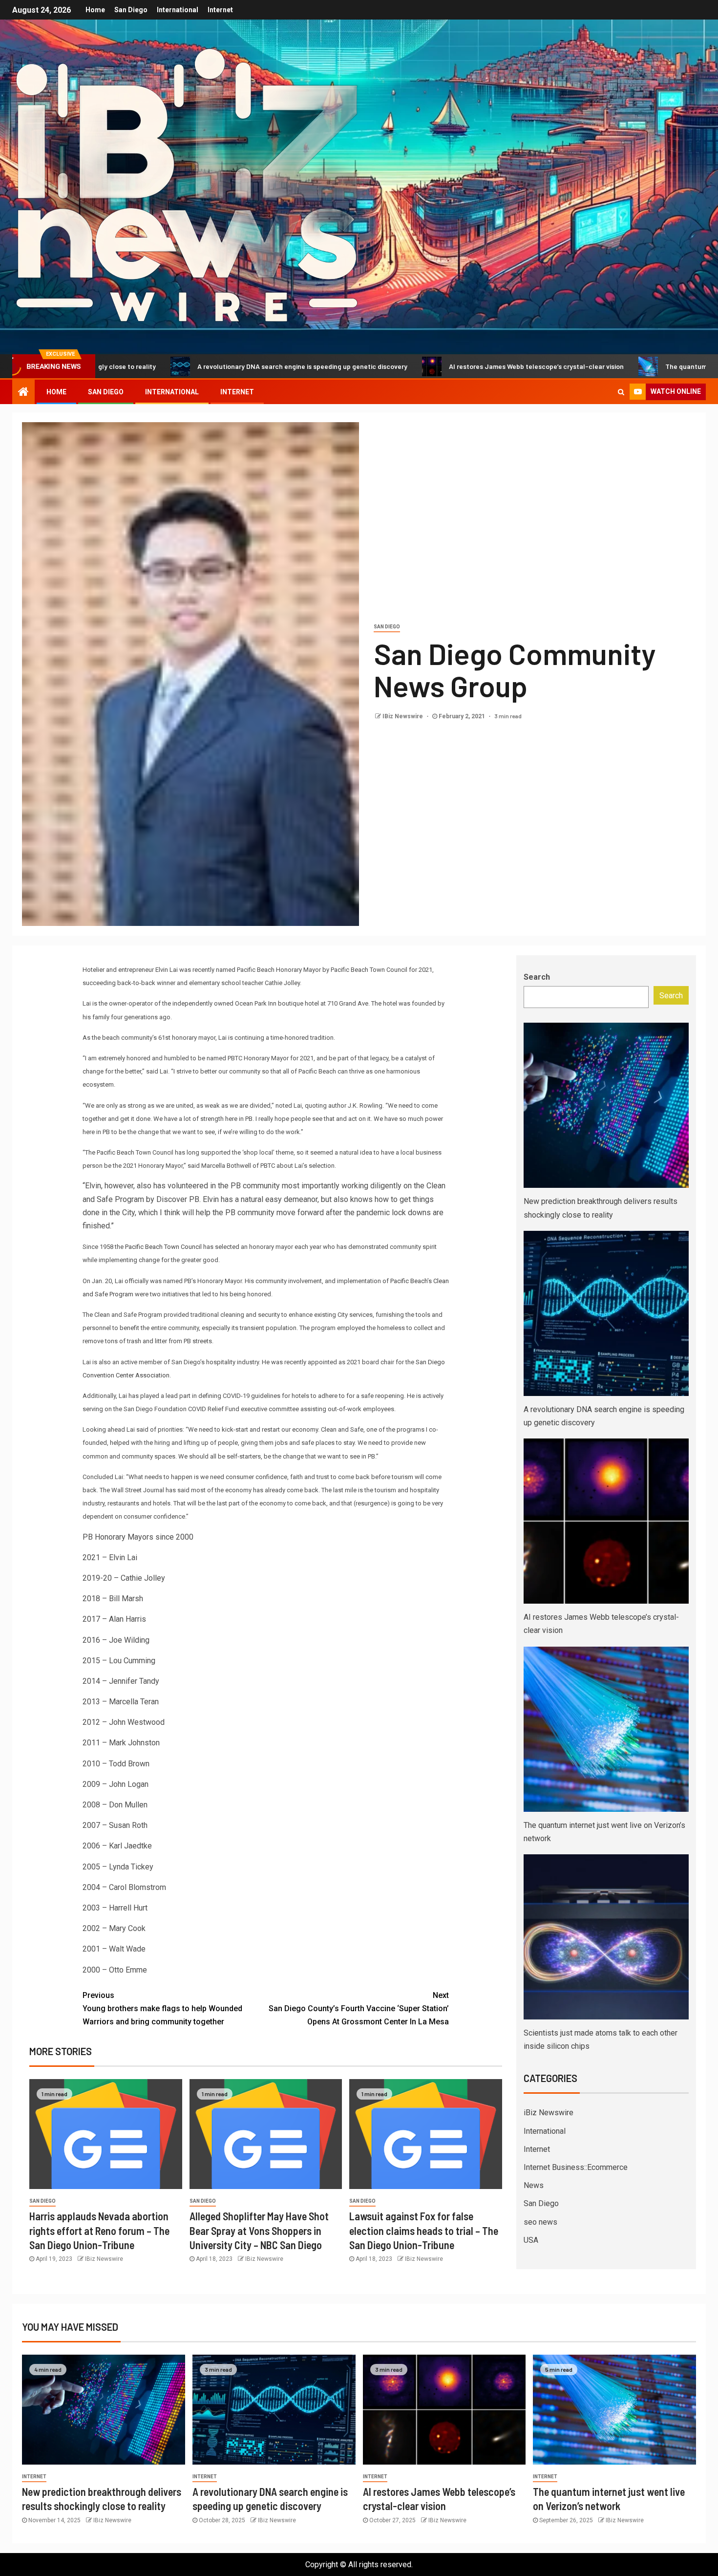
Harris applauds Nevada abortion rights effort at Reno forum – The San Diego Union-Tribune (99, 2230)
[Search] (621, 392)
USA (531, 2240)
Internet (220, 10)
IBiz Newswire (403, 716)
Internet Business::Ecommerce (576, 2167)
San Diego (131, 10)
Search (537, 977)
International (178, 10)
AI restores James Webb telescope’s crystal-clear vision (422, 366)
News (534, 2185)
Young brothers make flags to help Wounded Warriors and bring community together (162, 2008)
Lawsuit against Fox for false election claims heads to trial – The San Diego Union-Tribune (424, 2230)
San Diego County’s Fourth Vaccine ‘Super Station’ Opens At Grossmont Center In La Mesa (359, 2008)
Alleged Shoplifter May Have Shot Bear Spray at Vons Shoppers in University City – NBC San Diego (259, 2230)
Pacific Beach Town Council (163, 1247)
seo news (540, 2222)
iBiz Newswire (549, 2113)
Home (95, 10)
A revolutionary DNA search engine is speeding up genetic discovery (189, 366)
